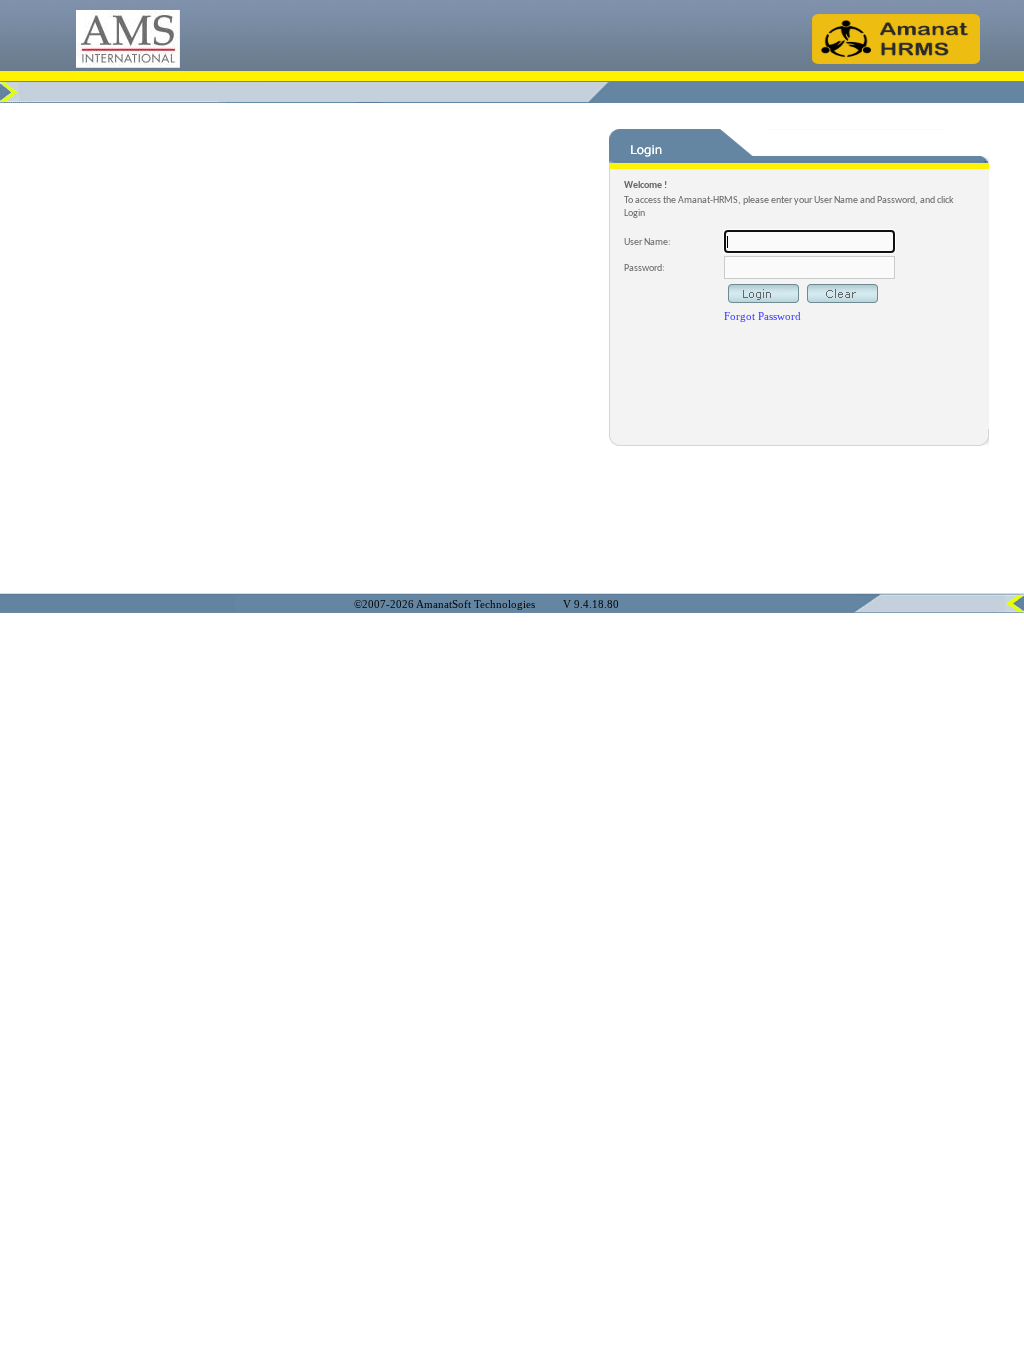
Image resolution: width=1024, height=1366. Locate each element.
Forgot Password (762, 316)
